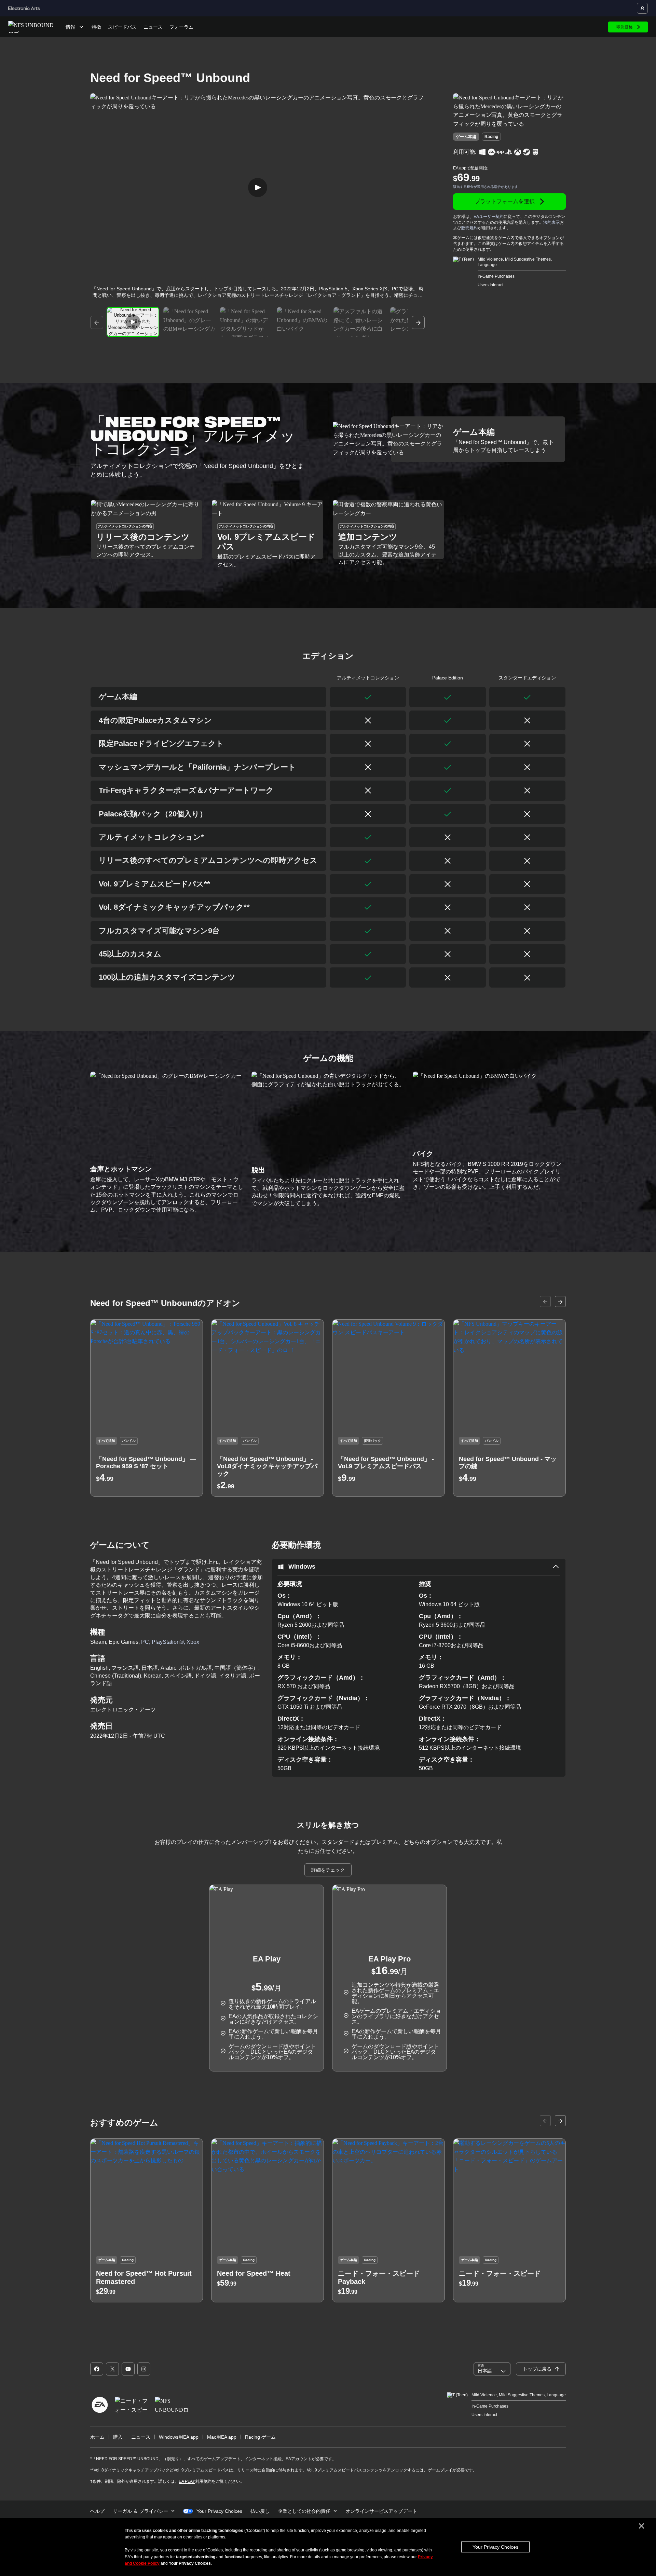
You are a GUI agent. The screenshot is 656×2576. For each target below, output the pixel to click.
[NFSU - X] (112, 2369)
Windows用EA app (179, 2437)
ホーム (97, 2437)
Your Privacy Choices (495, 2547)
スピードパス (122, 27)
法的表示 (551, 222)
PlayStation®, (169, 1642)
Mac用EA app (222, 2437)
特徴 (96, 27)
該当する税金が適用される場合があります (486, 187)
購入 (118, 2437)
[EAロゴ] (100, 2405)
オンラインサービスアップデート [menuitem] (381, 2511)
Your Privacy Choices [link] (219, 2511)
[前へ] (97, 322)
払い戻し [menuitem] (260, 2511)
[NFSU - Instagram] (144, 2369)
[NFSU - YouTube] (128, 2369)
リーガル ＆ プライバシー (140, 2511)
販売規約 (469, 228)
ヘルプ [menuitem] (97, 2511)
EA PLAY (187, 2481)
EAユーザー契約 (489, 217)
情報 (70, 27)
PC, (146, 1642)
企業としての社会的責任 (304, 2511)
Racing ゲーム (260, 2437)
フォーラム (181, 27)
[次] (418, 322)
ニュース (153, 27)
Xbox (193, 1642)
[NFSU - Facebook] (97, 2369)
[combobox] (492, 2369)
